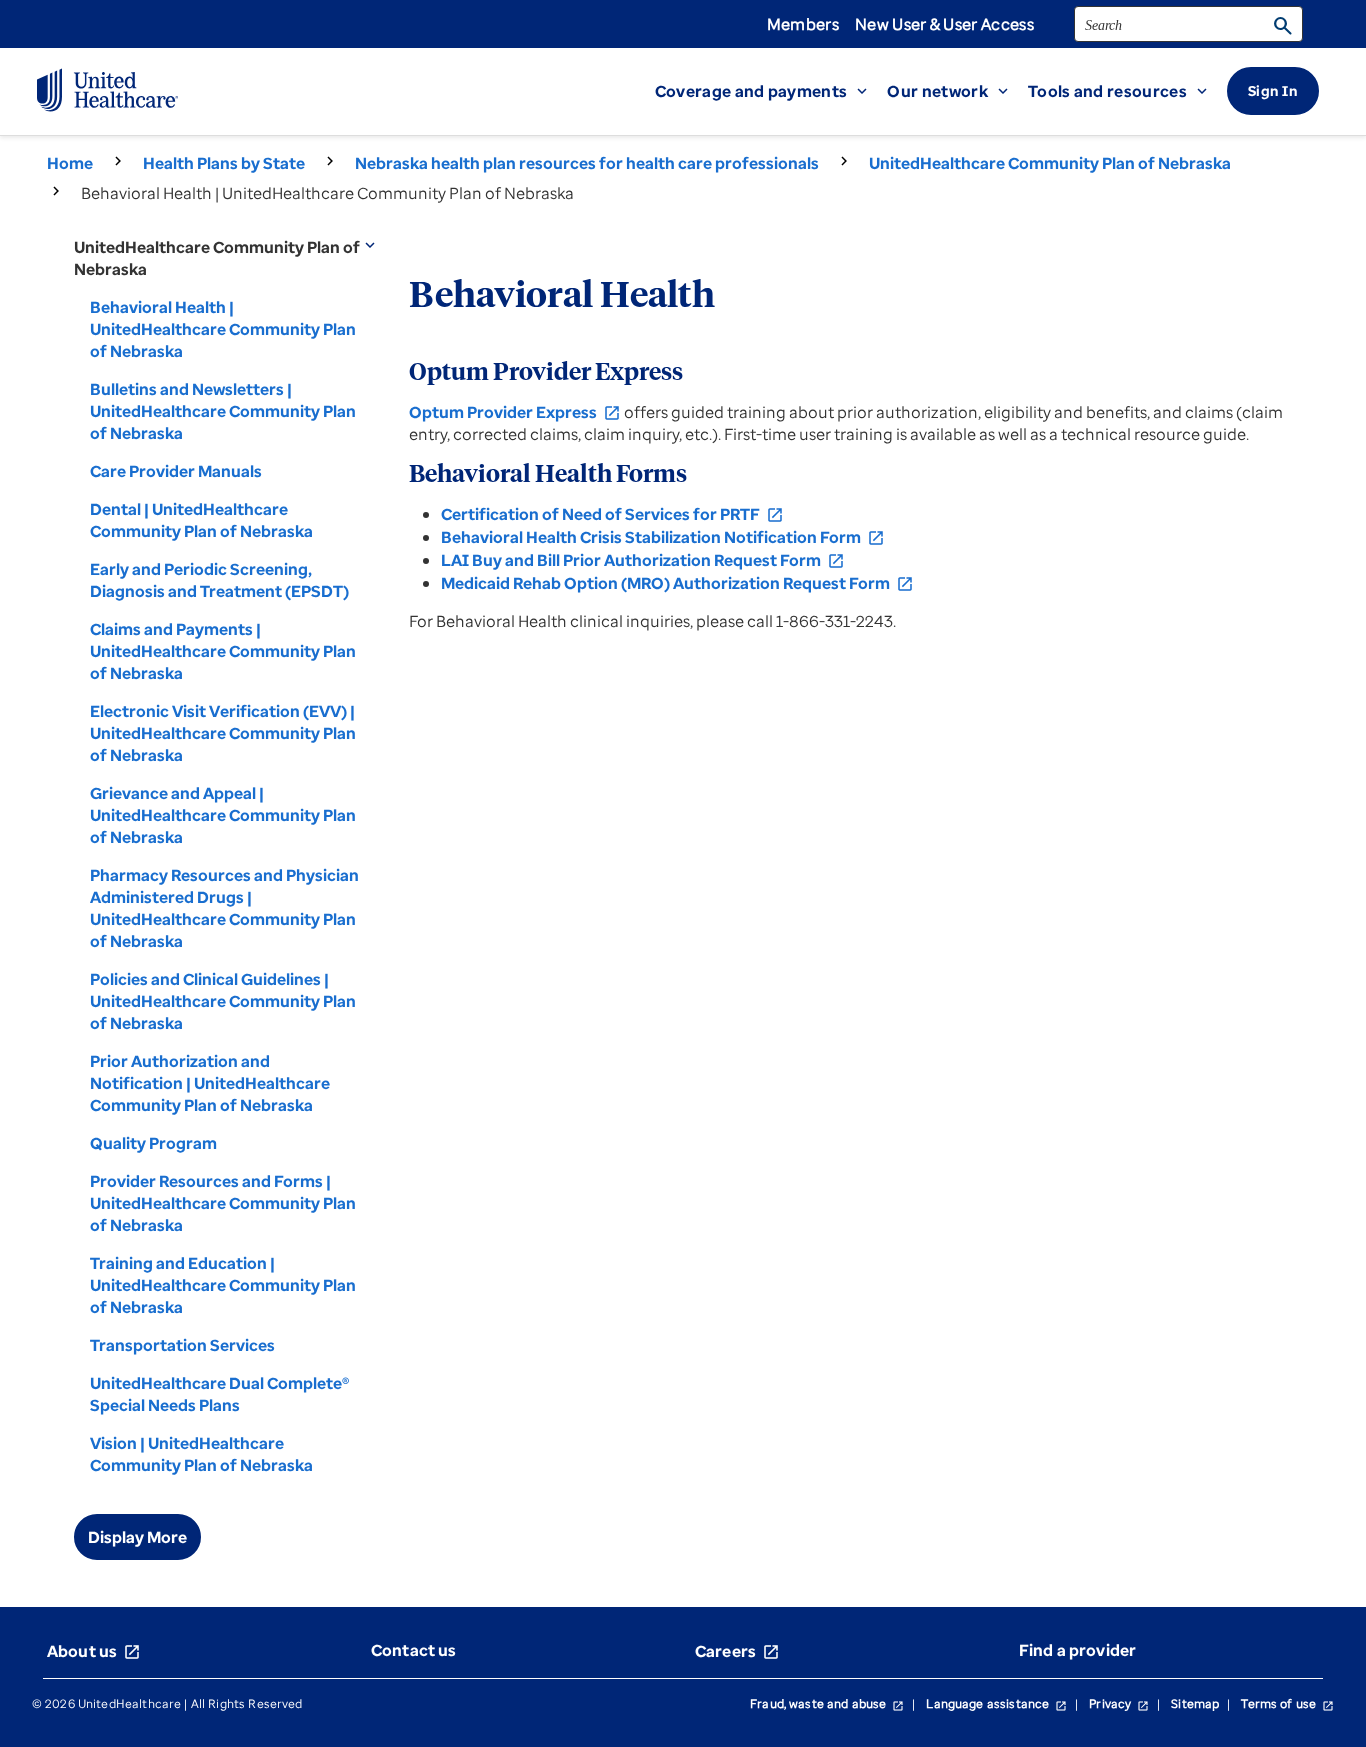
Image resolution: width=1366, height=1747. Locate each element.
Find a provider (1077, 1650)
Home (70, 163)
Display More (137, 1537)
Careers (737, 1651)
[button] (771, 91)
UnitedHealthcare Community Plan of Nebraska (1050, 163)
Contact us (414, 1650)
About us (94, 1651)
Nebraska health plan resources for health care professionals (587, 163)
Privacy (1119, 1703)
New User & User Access (944, 24)
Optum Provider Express (515, 412)
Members (803, 24)
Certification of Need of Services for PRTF (612, 514)
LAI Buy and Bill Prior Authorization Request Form (643, 560)
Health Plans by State (224, 163)
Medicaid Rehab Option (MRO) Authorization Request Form (677, 583)
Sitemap (1195, 1703)
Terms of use (1287, 1703)
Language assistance (996, 1703)
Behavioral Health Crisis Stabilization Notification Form (663, 537)
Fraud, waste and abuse (827, 1703)
